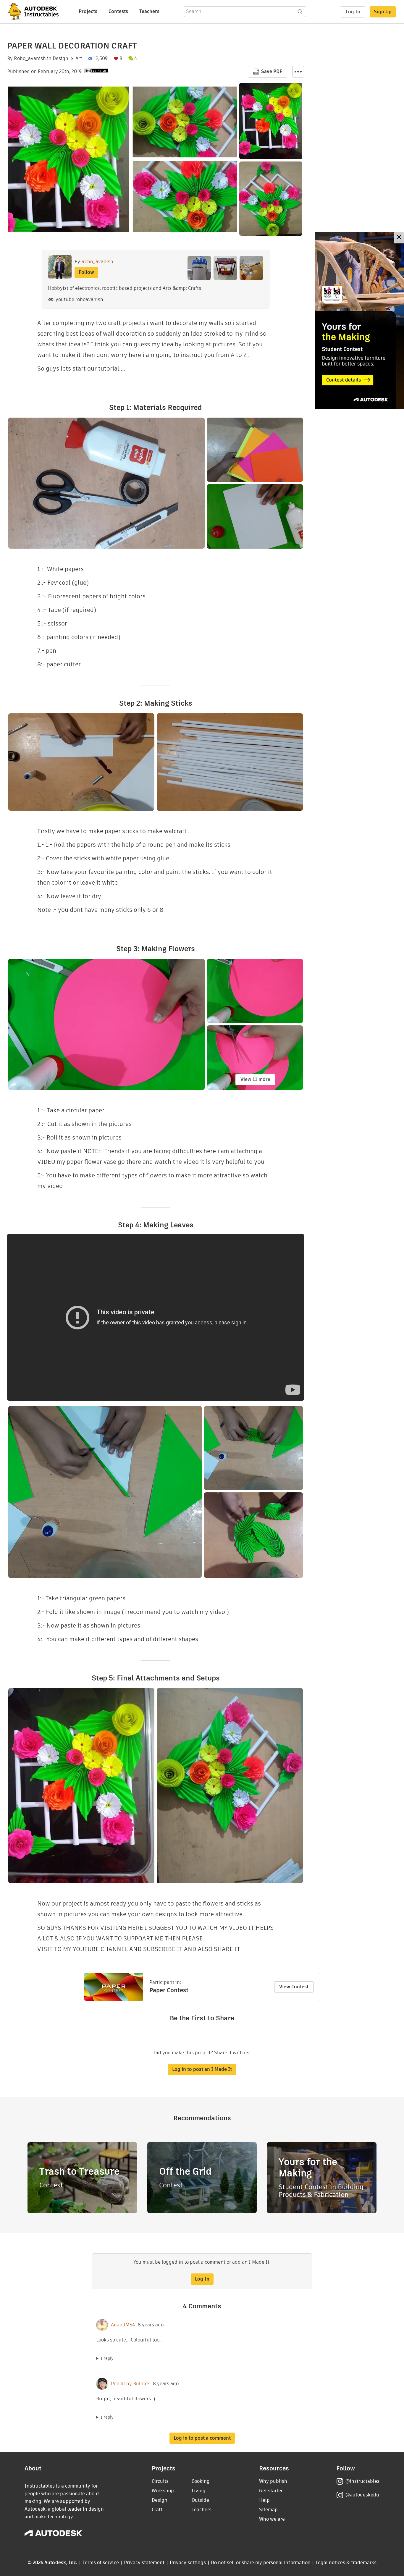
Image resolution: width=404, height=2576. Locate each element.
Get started (272, 2491)
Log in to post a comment (202, 2438)
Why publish (273, 2481)
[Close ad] (399, 238)
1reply (107, 2358)
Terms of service (101, 2563)
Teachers (149, 11)
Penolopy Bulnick (130, 2384)
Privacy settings (188, 2563)
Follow (86, 272)
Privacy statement (144, 2563)
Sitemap (268, 2510)
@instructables (362, 2481)
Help (264, 2500)
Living (199, 2491)
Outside (200, 2500)
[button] (298, 72)
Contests (118, 11)
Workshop (163, 2491)
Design (60, 59)
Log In (353, 12)
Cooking (201, 2481)
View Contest (294, 1987)
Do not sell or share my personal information (261, 2563)
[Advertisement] (360, 321)
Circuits (160, 2481)
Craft (157, 2510)
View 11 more (255, 1079)
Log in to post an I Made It (202, 2069)
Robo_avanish (30, 59)
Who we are (272, 2519)
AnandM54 (123, 2325)
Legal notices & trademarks (346, 2563)
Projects (88, 11)
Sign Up (383, 12)
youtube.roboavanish (79, 299)
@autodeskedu (362, 2495)
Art (79, 59)
